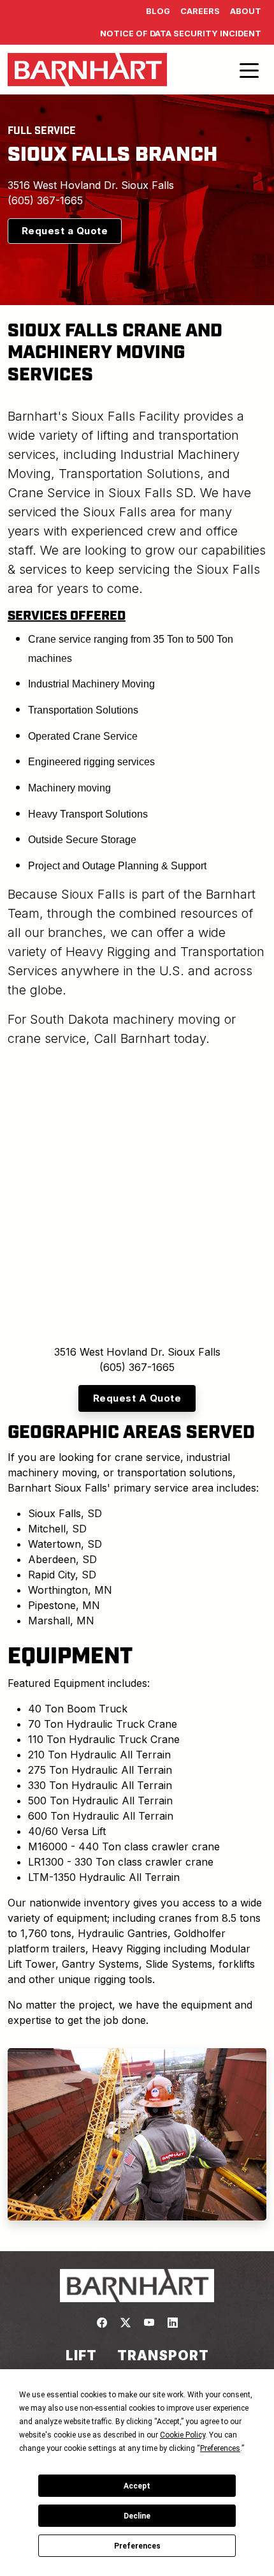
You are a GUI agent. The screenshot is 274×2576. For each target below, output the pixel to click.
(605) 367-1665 (45, 200)
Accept (137, 2486)
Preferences (137, 2546)
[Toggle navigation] (249, 70)
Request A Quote (137, 1398)
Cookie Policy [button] (183, 2435)
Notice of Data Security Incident (181, 34)
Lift (81, 2355)
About (246, 11)
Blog (158, 11)
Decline (137, 2516)
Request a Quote (65, 231)
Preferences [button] (220, 2448)
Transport (163, 2355)
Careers (200, 11)
